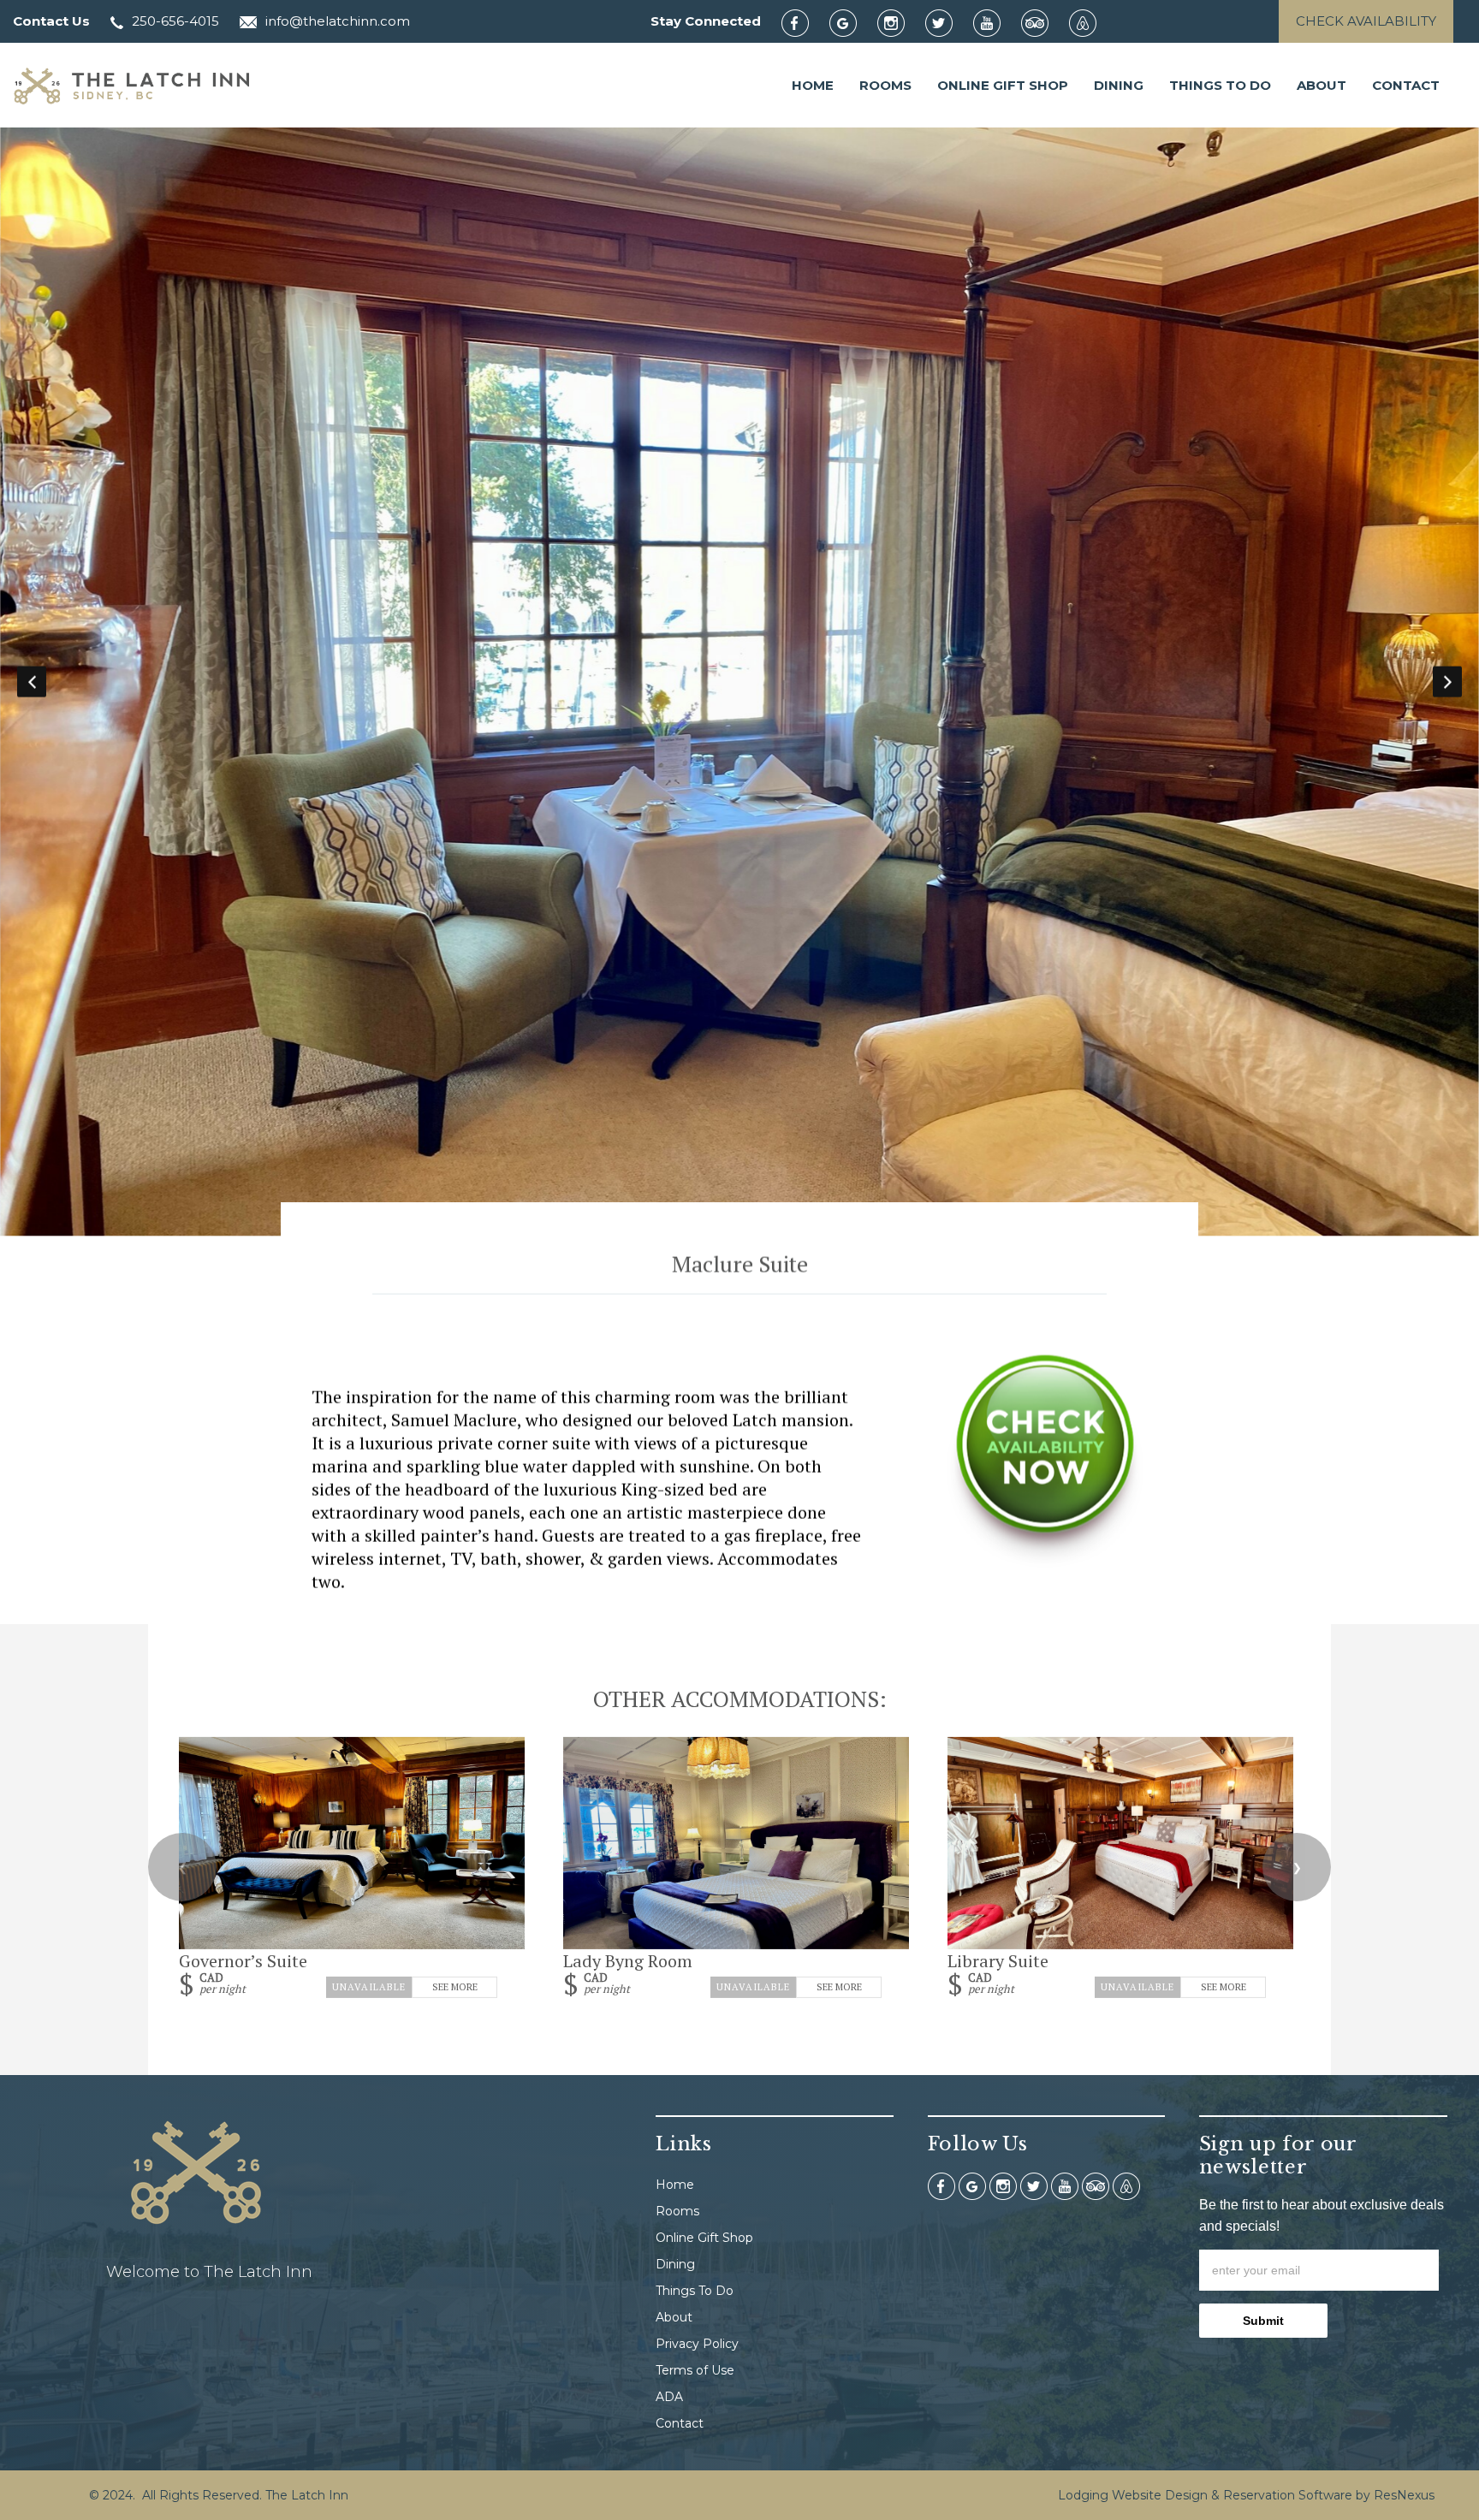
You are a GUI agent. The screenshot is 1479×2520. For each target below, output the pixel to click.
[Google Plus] (852, 22)
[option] (739, 682)
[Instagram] (900, 22)
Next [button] (1447, 682)
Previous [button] (32, 682)
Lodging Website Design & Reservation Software (1205, 2495)
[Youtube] (995, 22)
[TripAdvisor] (1043, 22)
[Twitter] (947, 22)
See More (455, 1987)
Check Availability (1366, 21)
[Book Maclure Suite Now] (1045, 1561)
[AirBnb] (1091, 22)
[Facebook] (804, 22)
